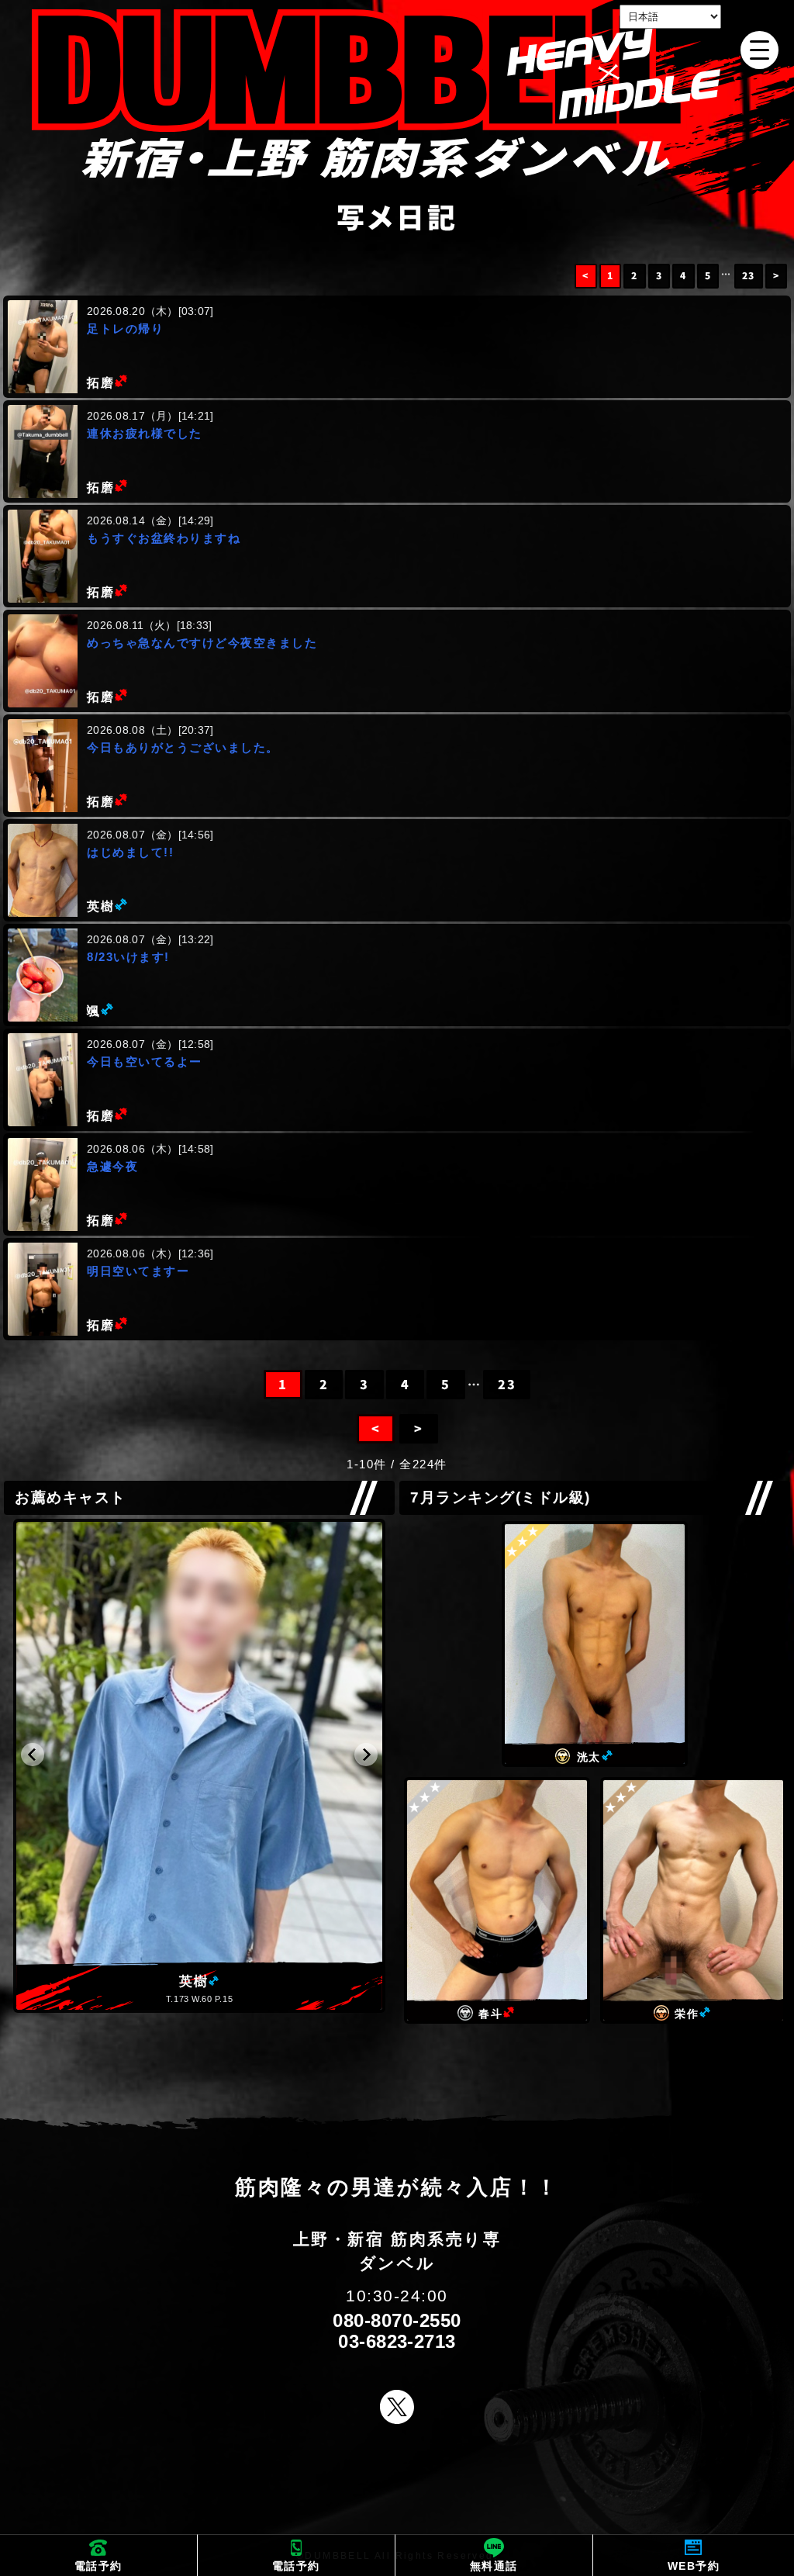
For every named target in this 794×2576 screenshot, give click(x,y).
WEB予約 (694, 2566)
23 (749, 276)
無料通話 (494, 2566)
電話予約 (98, 2566)
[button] (33, 1755)
